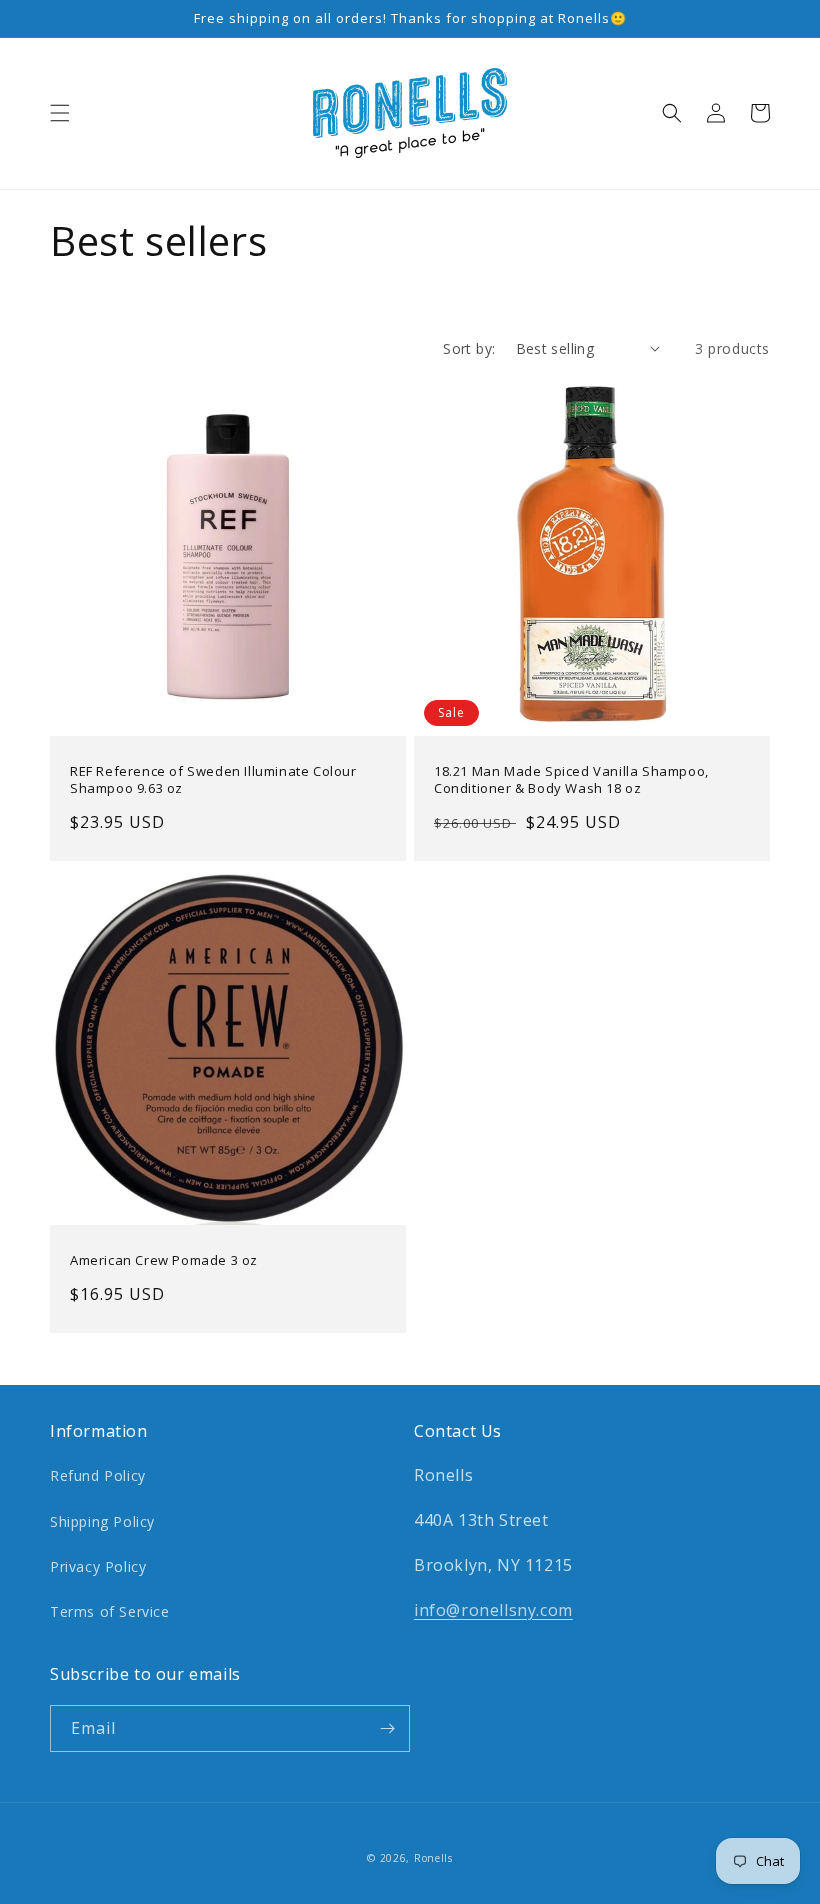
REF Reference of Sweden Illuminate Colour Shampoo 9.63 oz (213, 780)
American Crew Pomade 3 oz (164, 1260)
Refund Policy (98, 1475)
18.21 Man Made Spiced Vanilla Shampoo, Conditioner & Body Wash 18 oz (571, 780)
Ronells (433, 1858)
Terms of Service (110, 1611)
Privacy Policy (98, 1566)
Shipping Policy (102, 1521)
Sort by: (469, 348)
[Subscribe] (387, 1728)
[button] (60, 113)
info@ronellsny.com (493, 1610)
